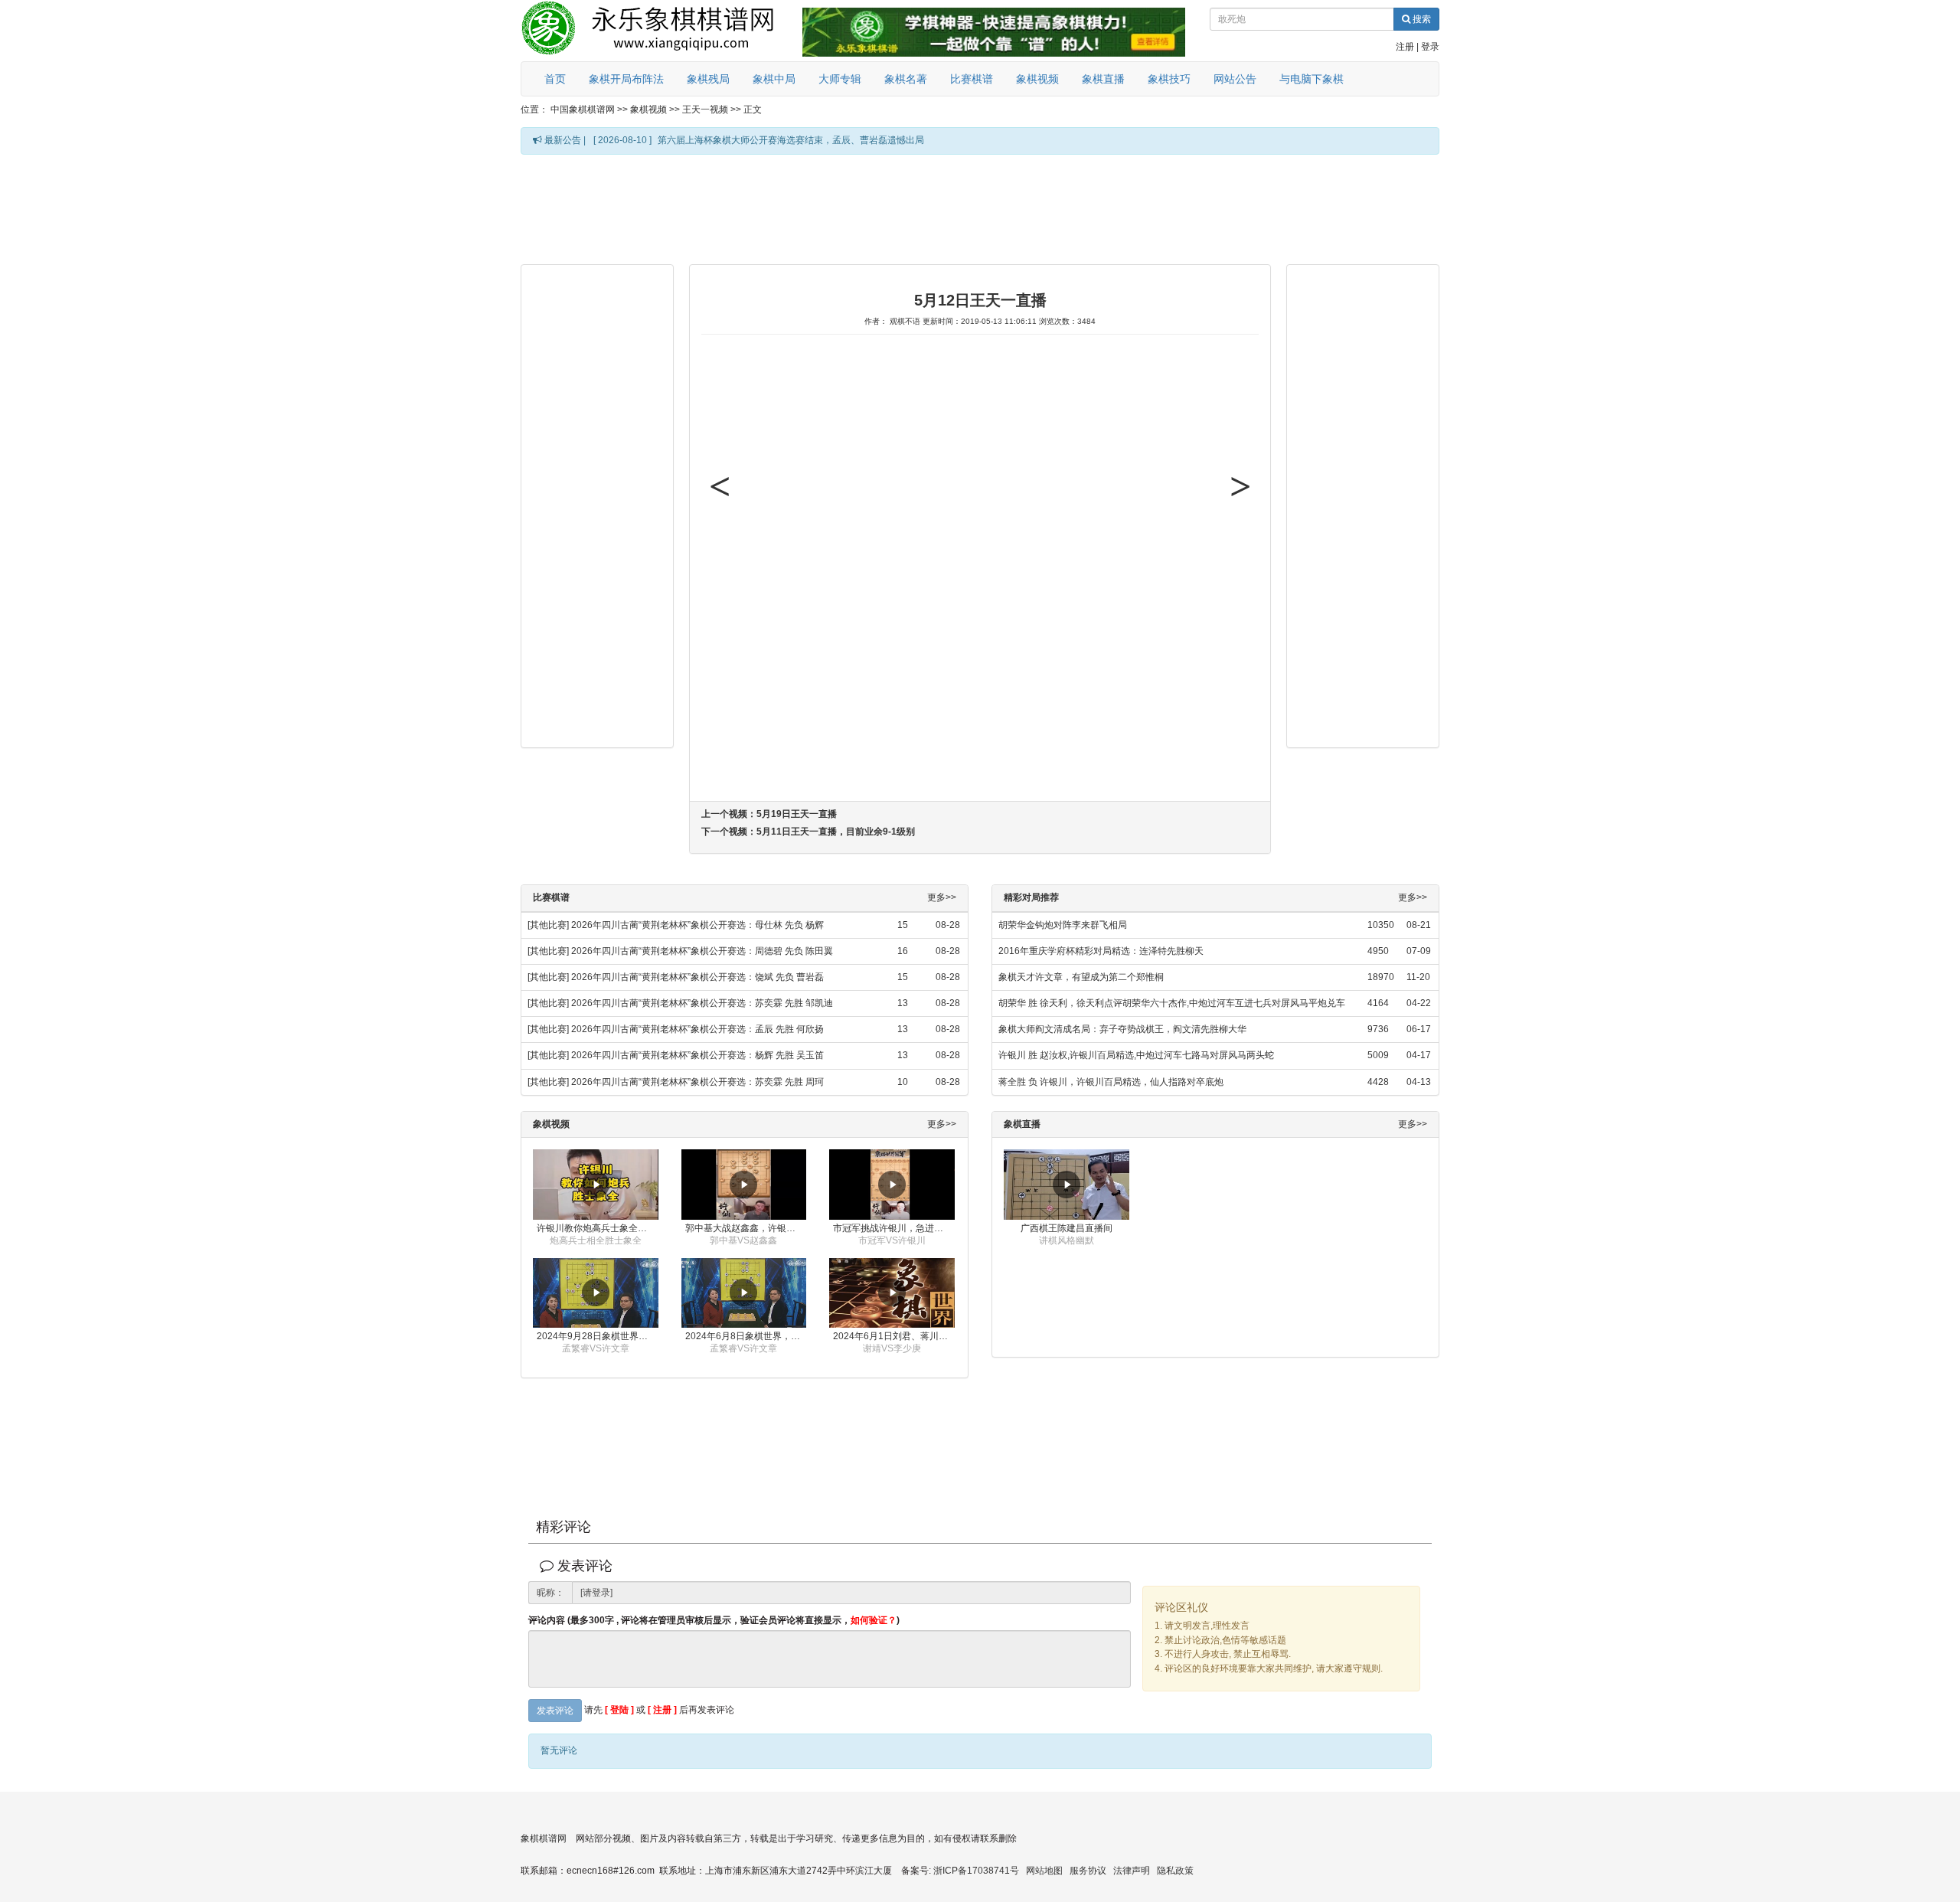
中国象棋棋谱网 (583, 109)
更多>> (942, 898)
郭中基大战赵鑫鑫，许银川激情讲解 (746, 1228)
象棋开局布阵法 (626, 79)
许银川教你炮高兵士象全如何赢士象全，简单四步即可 (598, 1228)
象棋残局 (708, 79)
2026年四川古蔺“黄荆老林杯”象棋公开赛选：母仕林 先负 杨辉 (697, 925)
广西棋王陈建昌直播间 (1067, 1228)
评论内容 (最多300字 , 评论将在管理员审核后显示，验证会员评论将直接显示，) (714, 1621)
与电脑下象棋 (1312, 79)
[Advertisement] (980, 208)
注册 (1405, 47)
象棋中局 (774, 79)
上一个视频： (769, 814)
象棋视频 (1037, 79)
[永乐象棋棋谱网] (658, 31)
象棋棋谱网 (544, 1838)
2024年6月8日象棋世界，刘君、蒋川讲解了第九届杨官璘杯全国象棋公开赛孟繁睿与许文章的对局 (746, 1336)
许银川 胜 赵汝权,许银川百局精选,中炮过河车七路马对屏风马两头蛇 (1136, 1055)
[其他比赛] (548, 925)
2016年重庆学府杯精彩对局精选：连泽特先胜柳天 (1101, 951)
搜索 (1421, 19)
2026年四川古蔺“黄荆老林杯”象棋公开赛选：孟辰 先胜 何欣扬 (697, 1029)
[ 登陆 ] (619, 1710)
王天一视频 (705, 109)
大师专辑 (840, 79)
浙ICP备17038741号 (976, 1871)
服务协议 (1088, 1871)
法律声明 (1132, 1871)
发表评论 (555, 1711)
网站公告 (1235, 79)
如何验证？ (874, 1620)
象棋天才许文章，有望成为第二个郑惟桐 (1081, 977)
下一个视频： (808, 832)
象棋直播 (1103, 79)
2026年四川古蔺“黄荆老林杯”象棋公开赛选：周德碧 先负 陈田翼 (702, 951)
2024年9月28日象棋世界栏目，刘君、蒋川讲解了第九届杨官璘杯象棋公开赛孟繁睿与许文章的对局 (598, 1336)
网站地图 (1044, 1871)
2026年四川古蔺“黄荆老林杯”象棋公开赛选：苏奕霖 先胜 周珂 (697, 1082)
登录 (1430, 47)
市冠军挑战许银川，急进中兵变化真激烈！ (894, 1228)
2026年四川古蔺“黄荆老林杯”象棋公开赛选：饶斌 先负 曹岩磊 (697, 977)
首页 (555, 79)
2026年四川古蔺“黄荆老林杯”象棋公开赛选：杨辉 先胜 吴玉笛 (697, 1055)
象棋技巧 (1169, 79)
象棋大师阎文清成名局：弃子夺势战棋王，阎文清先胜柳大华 (1122, 1029)
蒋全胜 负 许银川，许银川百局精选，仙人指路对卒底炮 (1111, 1082)
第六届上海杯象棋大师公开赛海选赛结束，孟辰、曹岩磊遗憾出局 (791, 140)
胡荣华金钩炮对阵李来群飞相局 (1063, 925)
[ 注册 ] (662, 1710)
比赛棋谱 (972, 79)
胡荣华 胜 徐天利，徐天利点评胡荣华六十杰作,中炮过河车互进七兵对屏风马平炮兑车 (1172, 1003)
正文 (753, 109)
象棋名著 (906, 79)
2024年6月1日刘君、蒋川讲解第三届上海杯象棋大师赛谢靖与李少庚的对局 (894, 1336)
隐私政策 (1175, 1871)
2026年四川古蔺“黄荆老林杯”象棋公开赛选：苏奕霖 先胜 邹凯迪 (702, 1003)
